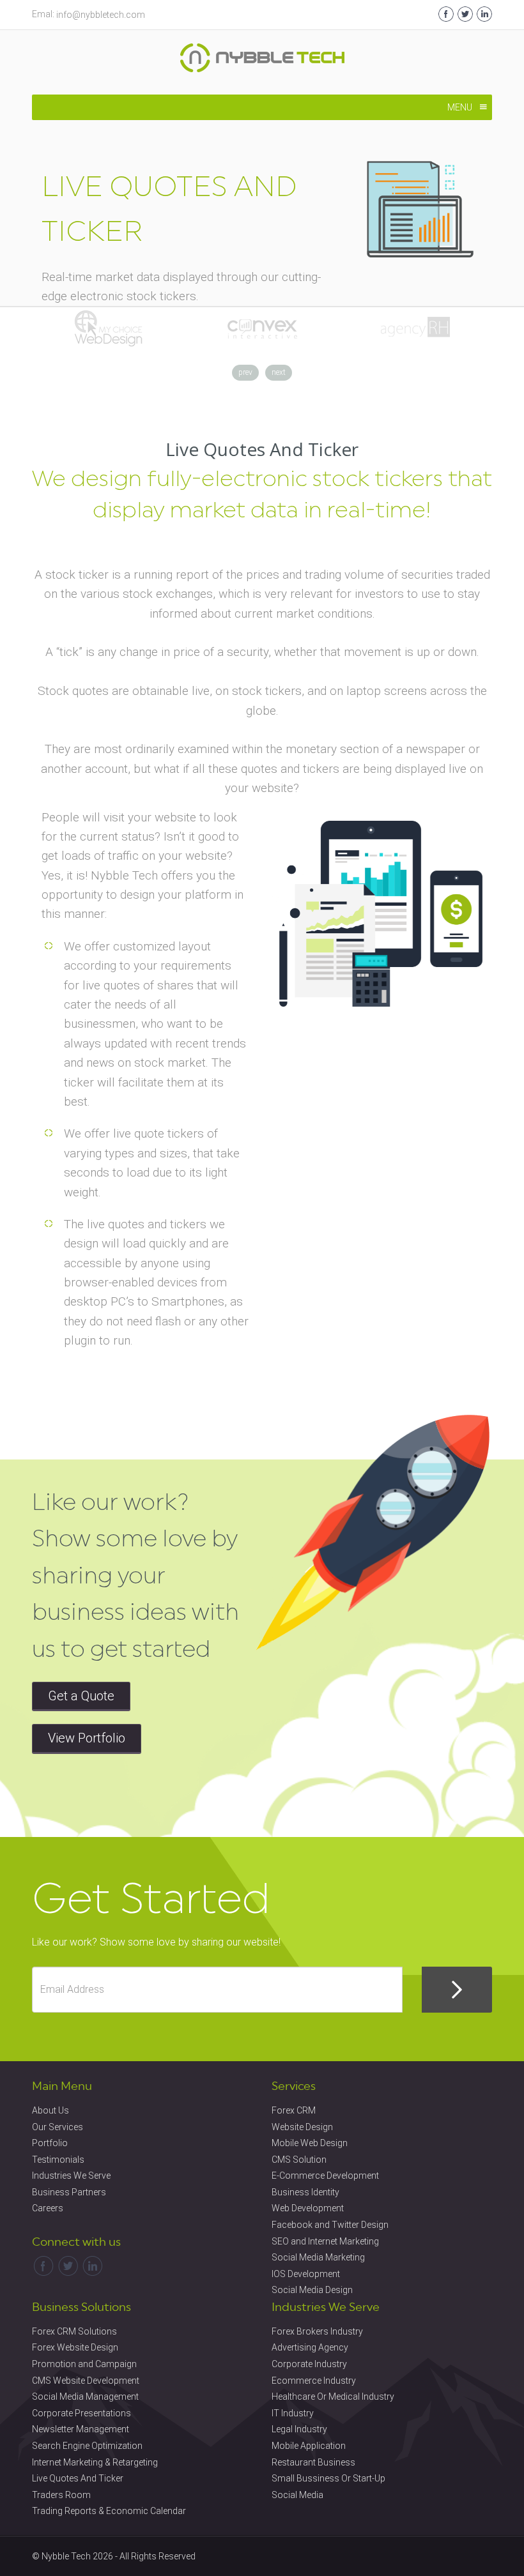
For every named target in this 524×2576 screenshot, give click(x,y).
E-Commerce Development (325, 2176)
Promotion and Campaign (84, 2364)
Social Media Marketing (318, 2257)
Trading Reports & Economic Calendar (109, 2511)
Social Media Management (85, 2397)
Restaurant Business (313, 2462)
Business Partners (69, 2192)
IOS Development (306, 2274)
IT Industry (293, 2413)
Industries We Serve (71, 2176)
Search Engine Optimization (87, 2446)
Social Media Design (312, 2290)
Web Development (308, 2208)
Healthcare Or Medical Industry (333, 2397)
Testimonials (58, 2160)
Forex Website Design (75, 2347)
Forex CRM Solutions (74, 2331)
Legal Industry (299, 2429)
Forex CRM (294, 2110)
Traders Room (61, 2495)
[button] (460, 107)
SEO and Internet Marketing (325, 2241)
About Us (50, 2110)
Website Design (302, 2127)
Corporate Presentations (81, 2413)
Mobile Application (309, 2446)
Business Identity (305, 2192)
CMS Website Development (86, 2381)
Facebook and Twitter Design (330, 2225)
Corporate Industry (309, 2364)
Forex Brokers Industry (317, 2331)
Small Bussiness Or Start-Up (328, 2478)
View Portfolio (87, 1738)
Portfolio (50, 2143)
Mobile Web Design (310, 2143)
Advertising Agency (310, 2347)
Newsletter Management (81, 2429)
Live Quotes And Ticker (78, 2478)
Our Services (58, 2127)
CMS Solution (299, 2160)
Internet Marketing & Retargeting (95, 2462)
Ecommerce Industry (314, 2381)
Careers (48, 2208)
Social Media (297, 2495)
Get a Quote (81, 1696)
